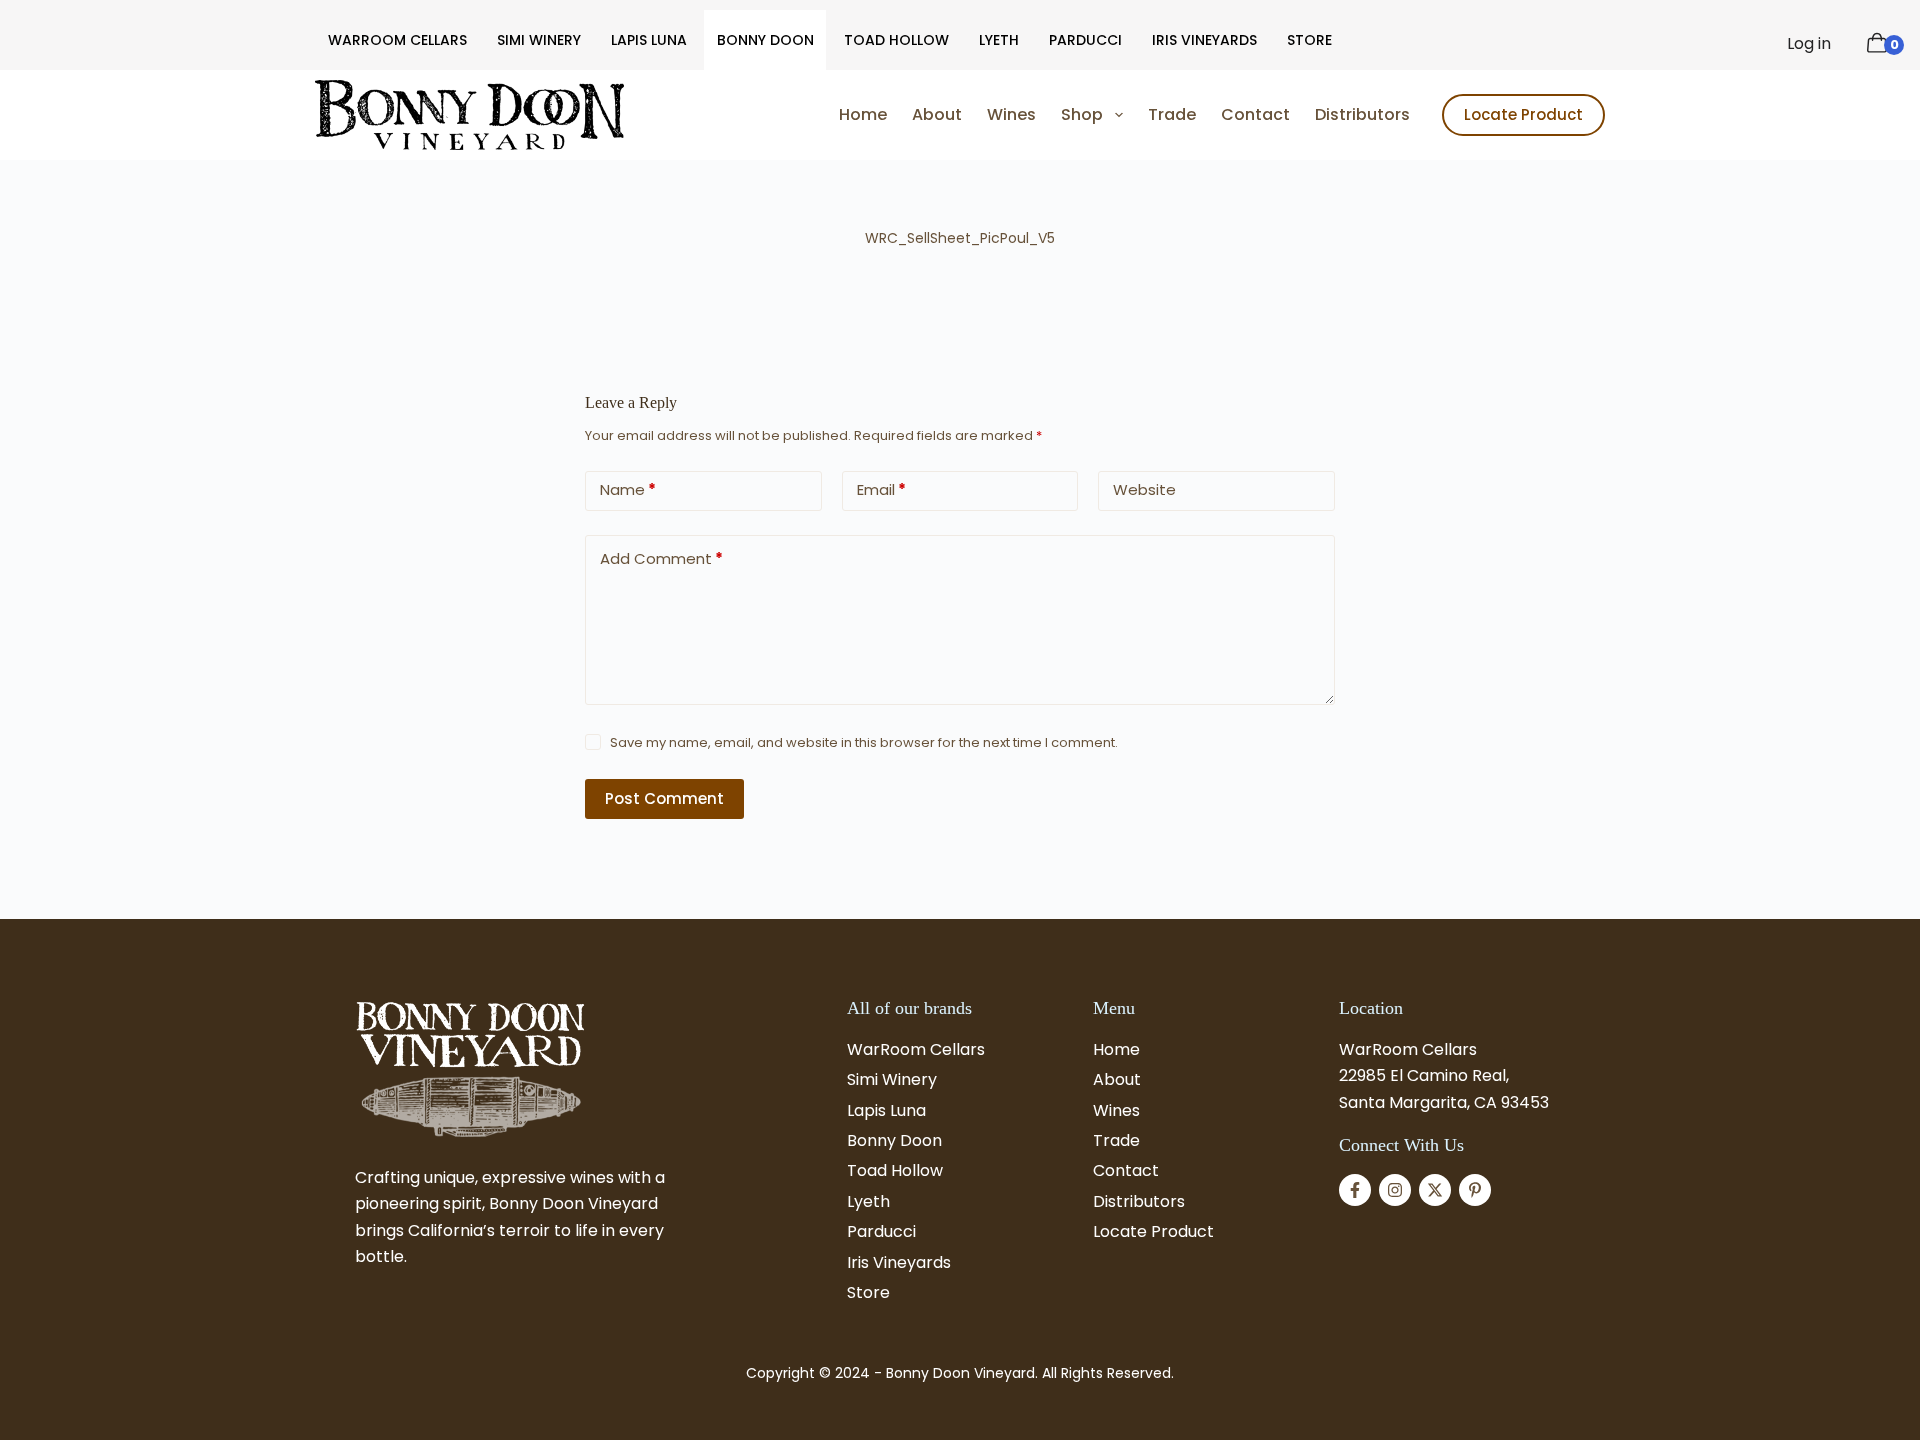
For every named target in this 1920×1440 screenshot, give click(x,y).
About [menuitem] (937, 114)
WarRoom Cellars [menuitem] (397, 40)
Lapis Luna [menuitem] (649, 40)
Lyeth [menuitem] (999, 40)
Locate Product (1523, 114)
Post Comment (664, 798)
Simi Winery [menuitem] (539, 40)
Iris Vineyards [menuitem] (1204, 40)
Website (1144, 489)
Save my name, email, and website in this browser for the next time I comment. (864, 742)
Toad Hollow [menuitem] (896, 40)
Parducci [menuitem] (1085, 40)
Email (881, 489)
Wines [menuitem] (1011, 114)
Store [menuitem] (1309, 40)
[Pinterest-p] (1475, 1190)
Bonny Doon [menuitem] (765, 40)
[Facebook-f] (1355, 1190)
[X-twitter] (1435, 1190)
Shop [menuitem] (1082, 114)
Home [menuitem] (863, 114)
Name (628, 489)
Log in (1809, 43)
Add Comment (661, 558)
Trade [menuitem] (1172, 114)
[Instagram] (1395, 1190)
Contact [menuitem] (1255, 114)
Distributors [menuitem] (1362, 114)
